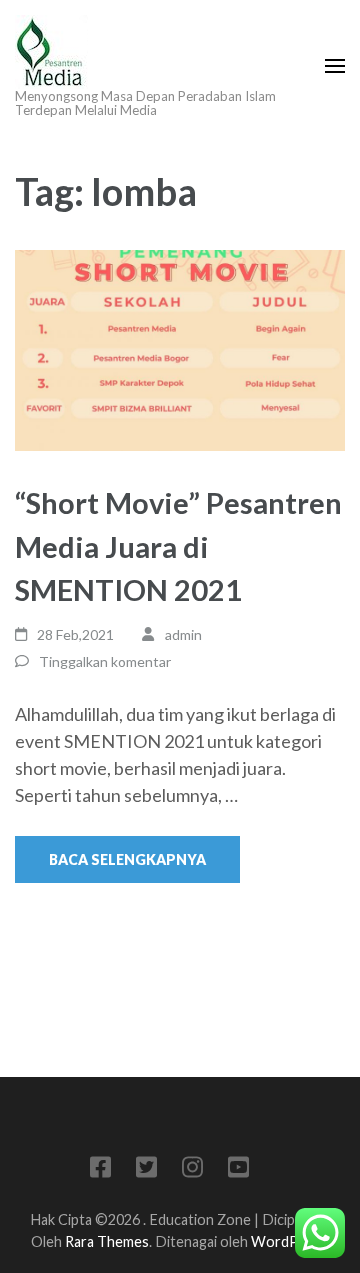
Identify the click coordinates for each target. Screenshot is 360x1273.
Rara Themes (107, 1241)
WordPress (289, 1241)
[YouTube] (238, 1170)
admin (183, 634)
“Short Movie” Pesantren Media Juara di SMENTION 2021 (178, 546)
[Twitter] (146, 1170)
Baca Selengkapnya (127, 859)
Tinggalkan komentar (105, 661)
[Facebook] (100, 1170)
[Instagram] (192, 1170)
